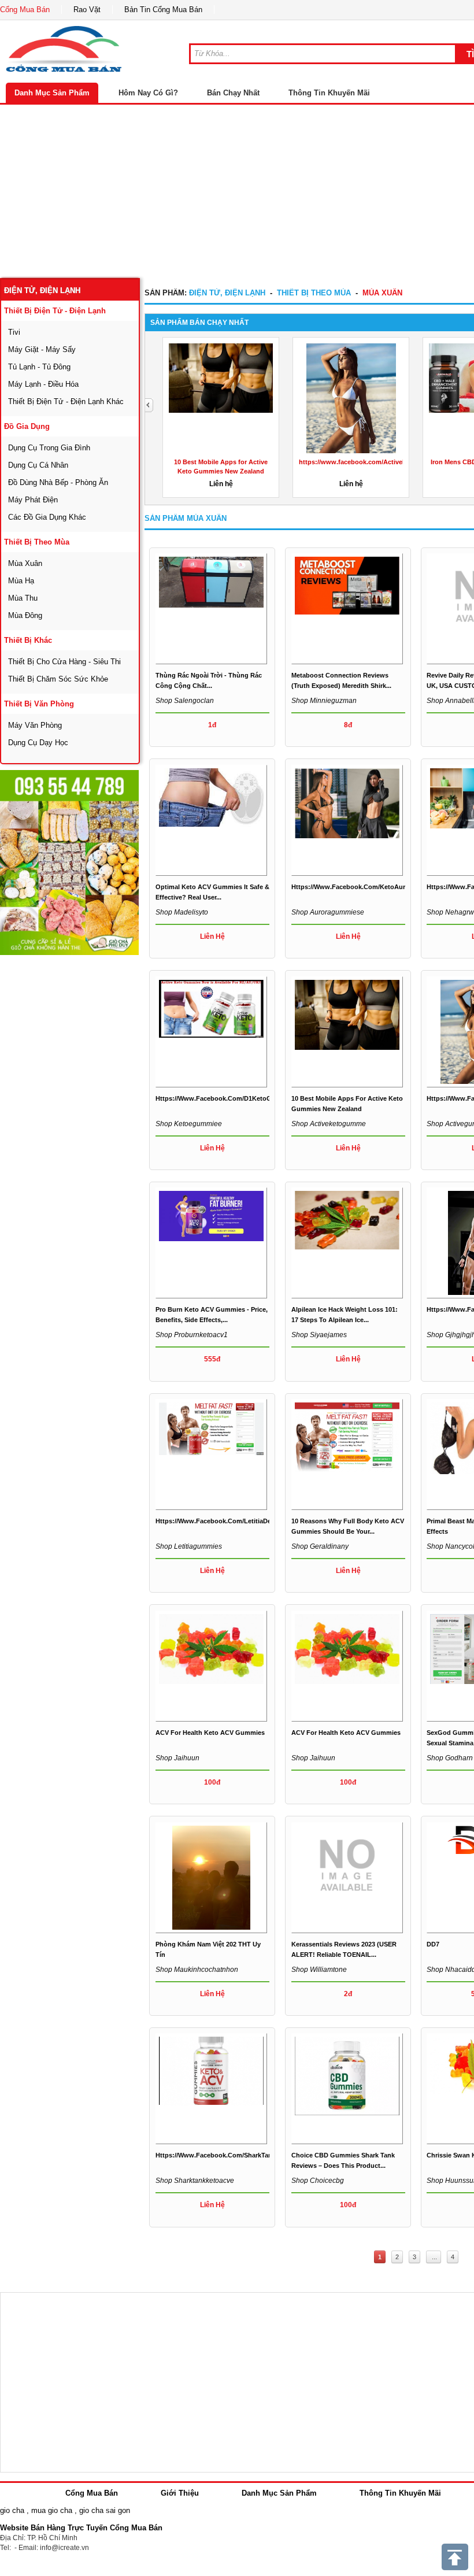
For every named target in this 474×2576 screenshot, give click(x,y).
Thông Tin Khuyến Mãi (329, 93)
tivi (14, 332)
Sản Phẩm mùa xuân (186, 518)
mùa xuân (25, 563)
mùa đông (25, 615)
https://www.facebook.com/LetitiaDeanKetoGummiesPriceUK (251, 1521)
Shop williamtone (319, 1970)
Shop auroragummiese (328, 912)
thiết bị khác (28, 640)
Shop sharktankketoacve (195, 2181)
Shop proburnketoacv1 (192, 1335)
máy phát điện (33, 500)
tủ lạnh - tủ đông (39, 367)
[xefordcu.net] (69, 863)
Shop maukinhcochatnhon (197, 1970)
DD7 (433, 1944)
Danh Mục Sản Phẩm (52, 93)
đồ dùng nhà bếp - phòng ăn (58, 482)
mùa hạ (21, 581)
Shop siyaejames (319, 1335)
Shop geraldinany (320, 1546)
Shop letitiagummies (189, 1546)
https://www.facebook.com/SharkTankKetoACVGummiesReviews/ (258, 2155)
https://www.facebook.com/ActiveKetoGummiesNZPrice (384, 462)
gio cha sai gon (105, 2510)
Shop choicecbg (318, 2181)
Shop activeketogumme (329, 1124)
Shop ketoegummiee (189, 1124)
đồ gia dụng (27, 426)
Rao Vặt (87, 10)
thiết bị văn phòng (39, 704)
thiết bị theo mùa (37, 542)
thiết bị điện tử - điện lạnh (55, 311)
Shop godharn (450, 1758)
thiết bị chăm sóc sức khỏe (58, 679)
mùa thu (23, 598)
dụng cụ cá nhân (38, 465)
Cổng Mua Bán (25, 10)
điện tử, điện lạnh (42, 290)
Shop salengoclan (185, 701)
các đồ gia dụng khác (47, 517)
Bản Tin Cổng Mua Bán (163, 10)
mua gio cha (52, 2510)
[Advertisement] (87, 1130)
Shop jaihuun (177, 1758)
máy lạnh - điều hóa (43, 384)
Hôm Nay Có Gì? (148, 93)
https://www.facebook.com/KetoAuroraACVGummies (375, 887)
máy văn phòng (35, 725)
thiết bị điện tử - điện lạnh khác (66, 401)
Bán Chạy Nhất (233, 93)
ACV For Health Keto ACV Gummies (210, 1733)
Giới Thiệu (180, 2493)
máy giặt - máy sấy (42, 349)
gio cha (12, 2510)
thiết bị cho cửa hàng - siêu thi (64, 662)
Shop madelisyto (182, 912)
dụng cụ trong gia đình (49, 448)
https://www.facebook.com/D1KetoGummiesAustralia (239, 1098)
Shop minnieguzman (324, 701)
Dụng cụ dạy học (38, 743)
